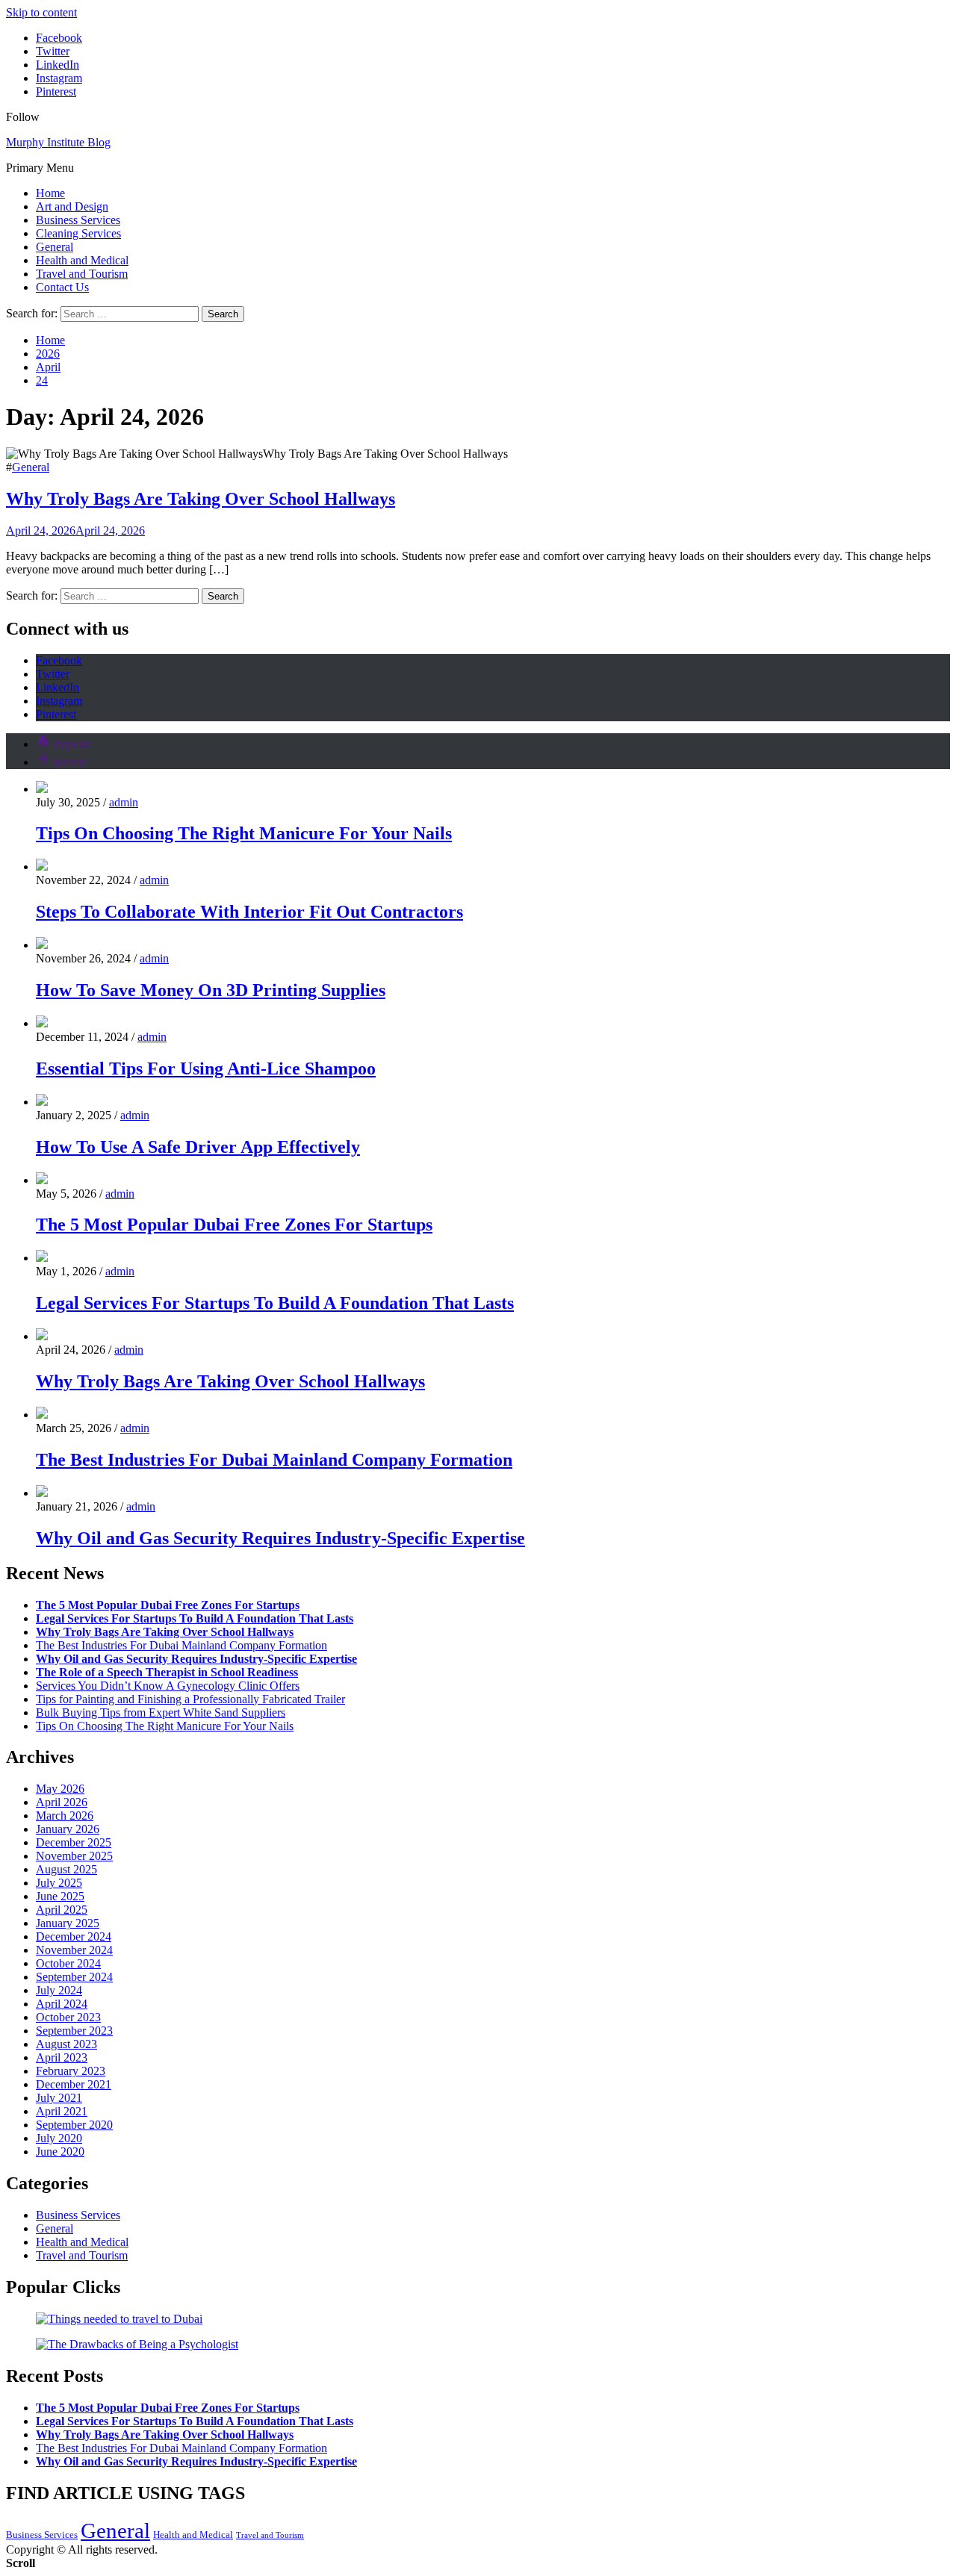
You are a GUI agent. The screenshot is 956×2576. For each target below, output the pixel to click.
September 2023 (74, 2031)
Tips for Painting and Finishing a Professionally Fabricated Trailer (190, 1699)
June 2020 (60, 2152)
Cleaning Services (78, 233)
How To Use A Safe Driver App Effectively (198, 1147)
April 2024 (62, 2004)
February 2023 (71, 2071)
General (55, 247)
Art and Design (72, 206)
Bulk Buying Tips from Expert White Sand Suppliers (161, 1712)
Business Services (78, 220)
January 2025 (68, 1923)
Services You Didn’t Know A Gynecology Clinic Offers (168, 1686)
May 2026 (60, 1789)
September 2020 (74, 2125)
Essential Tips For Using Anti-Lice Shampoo (206, 1068)
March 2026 (65, 1816)
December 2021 (74, 2084)
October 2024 (68, 1963)
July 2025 (59, 1883)
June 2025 (60, 1896)
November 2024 (74, 1950)
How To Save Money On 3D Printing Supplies (211, 990)
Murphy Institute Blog (58, 142)
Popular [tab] (72, 744)
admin (124, 802)
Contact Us (62, 287)
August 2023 (66, 2044)
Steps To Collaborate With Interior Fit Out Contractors (249, 912)
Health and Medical (82, 260)
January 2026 (68, 1829)
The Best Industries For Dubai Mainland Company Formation (274, 1460)
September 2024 (74, 1977)
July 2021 (59, 2098)
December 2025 (74, 1842)
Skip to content (41, 12)
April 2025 (62, 1910)
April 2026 (62, 1802)
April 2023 (62, 2057)
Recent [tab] (70, 762)
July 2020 (59, 2138)
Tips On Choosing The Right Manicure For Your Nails (244, 833)
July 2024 (59, 1990)
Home (50, 193)
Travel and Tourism (82, 274)
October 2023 (68, 2017)
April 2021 (62, 2111)
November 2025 (74, 1856)
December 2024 (74, 1936)
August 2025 (66, 1869)
